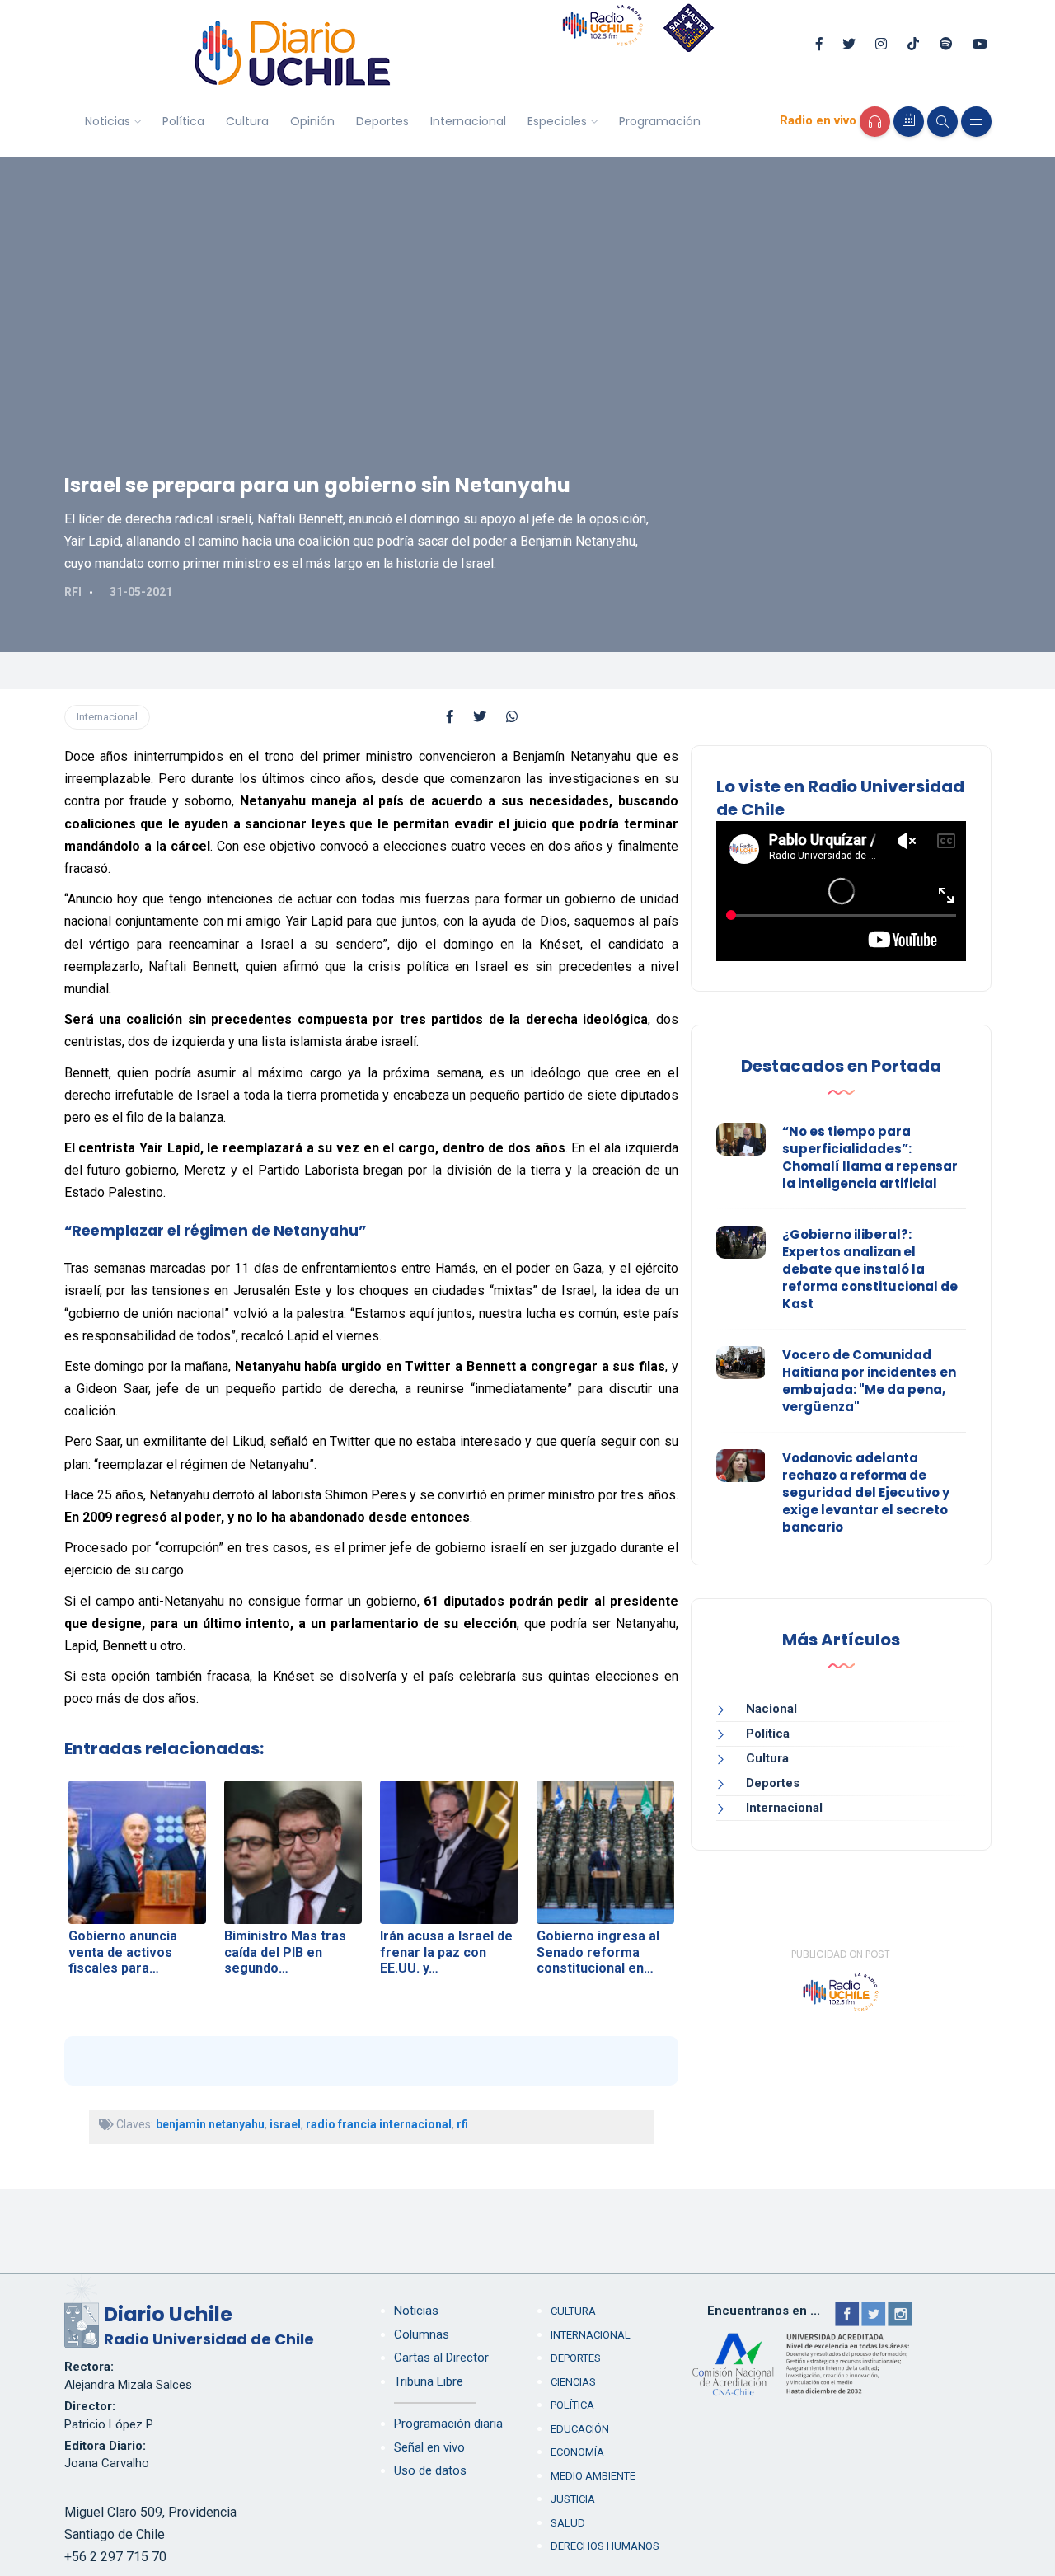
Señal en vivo (429, 2447)
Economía (577, 2452)
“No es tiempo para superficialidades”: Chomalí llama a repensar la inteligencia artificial (870, 1157)
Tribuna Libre (429, 2381)
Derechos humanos (605, 2546)
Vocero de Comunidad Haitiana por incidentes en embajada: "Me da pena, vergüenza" (869, 1381)
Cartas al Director (441, 2358)
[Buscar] (942, 122)
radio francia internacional (379, 2124)
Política (183, 121)
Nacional (771, 1709)
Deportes (382, 121)
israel (285, 2124)
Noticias (108, 121)
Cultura (247, 121)
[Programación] (909, 122)
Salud (568, 2523)
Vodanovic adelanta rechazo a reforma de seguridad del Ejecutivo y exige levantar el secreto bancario (866, 1492)
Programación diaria (448, 2424)
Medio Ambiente (593, 2476)
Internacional (468, 121)
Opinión (312, 121)
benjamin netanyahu (210, 2124)
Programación (660, 121)
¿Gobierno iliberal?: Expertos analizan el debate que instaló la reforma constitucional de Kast (870, 1269)
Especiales (557, 121)
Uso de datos (430, 2470)
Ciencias (573, 2382)
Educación (580, 2429)
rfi (462, 2124)
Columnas (422, 2334)
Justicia (573, 2499)
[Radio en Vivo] (875, 122)
